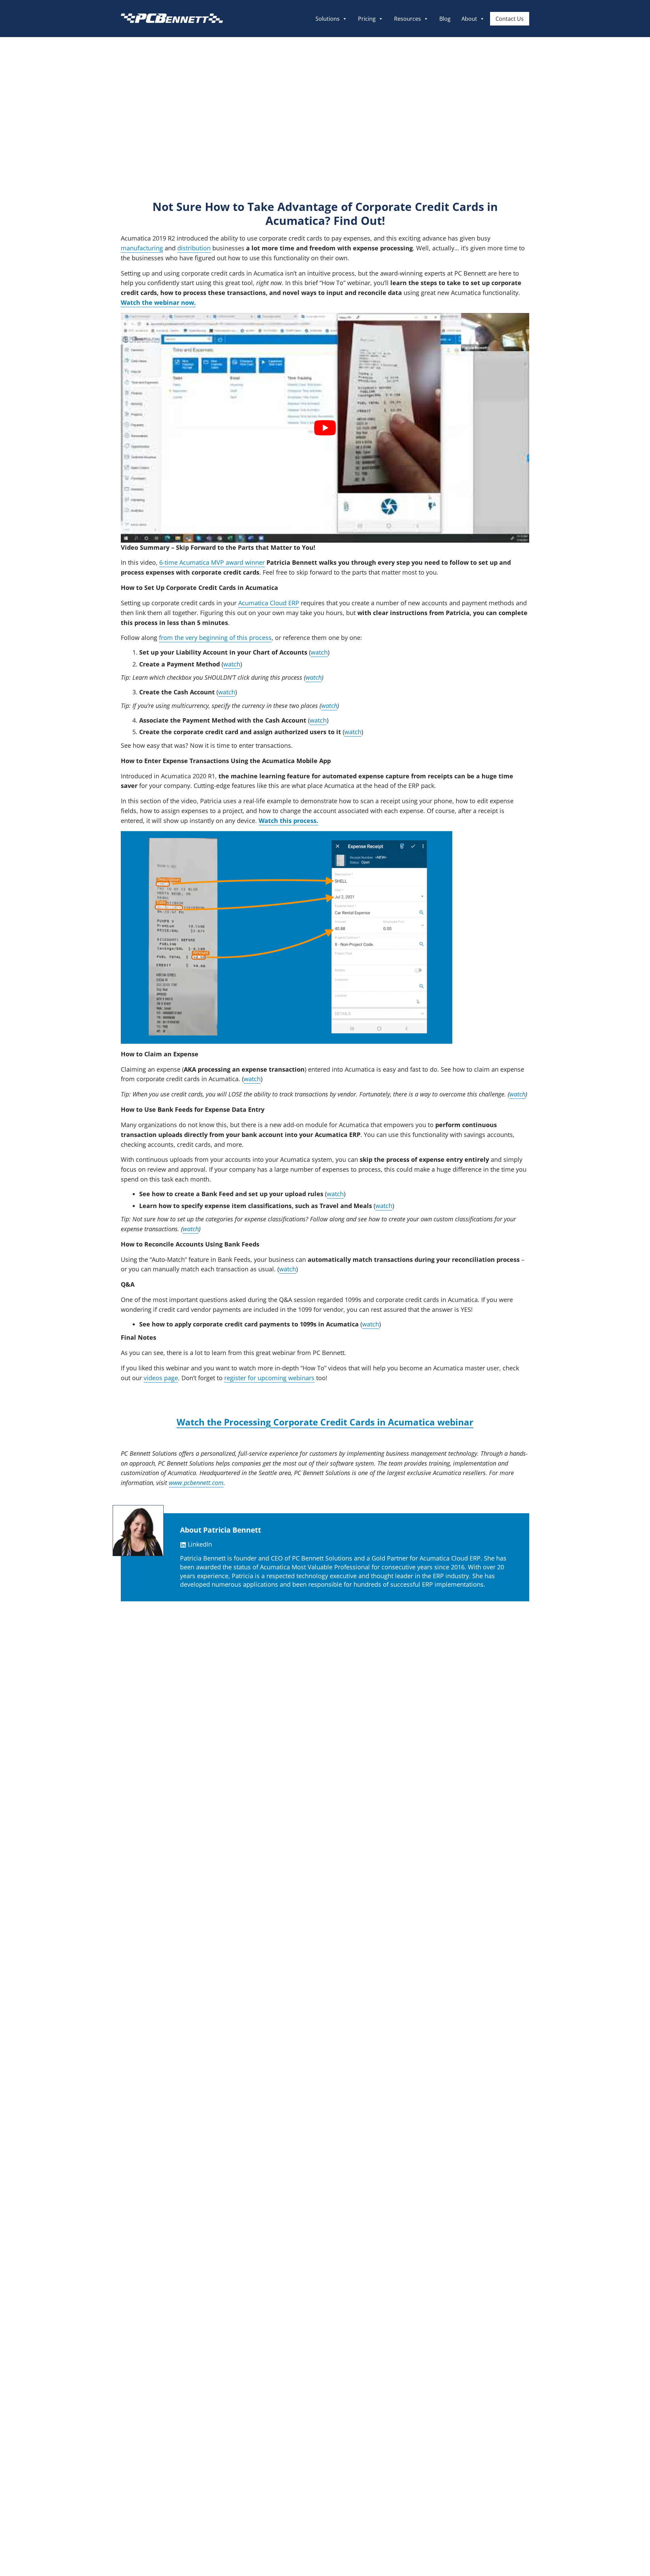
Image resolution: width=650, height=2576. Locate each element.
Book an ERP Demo (198, 2372)
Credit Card (62, 140)
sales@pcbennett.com (357, 2341)
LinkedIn (199, 1544)
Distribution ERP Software (208, 2326)
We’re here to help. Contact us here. (466, 2328)
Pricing (367, 19)
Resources (408, 19)
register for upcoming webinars (269, 1378)
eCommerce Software (202, 2357)
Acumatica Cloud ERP (269, 603)
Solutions (328, 19)
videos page (161, 1378)
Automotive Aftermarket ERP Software (225, 2311)
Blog (445, 19)
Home (122, 2311)
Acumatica (81, 132)
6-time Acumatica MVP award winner (212, 562)
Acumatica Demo (325, 1767)
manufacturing (142, 248)
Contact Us (510, 19)
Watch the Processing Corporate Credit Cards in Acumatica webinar (325, 1422)
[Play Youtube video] (325, 428)
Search (501, 2373)
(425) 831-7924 (348, 2326)
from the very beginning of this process (215, 638)
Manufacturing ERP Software (212, 2341)
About (469, 19)
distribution (194, 248)
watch (319, 652)
